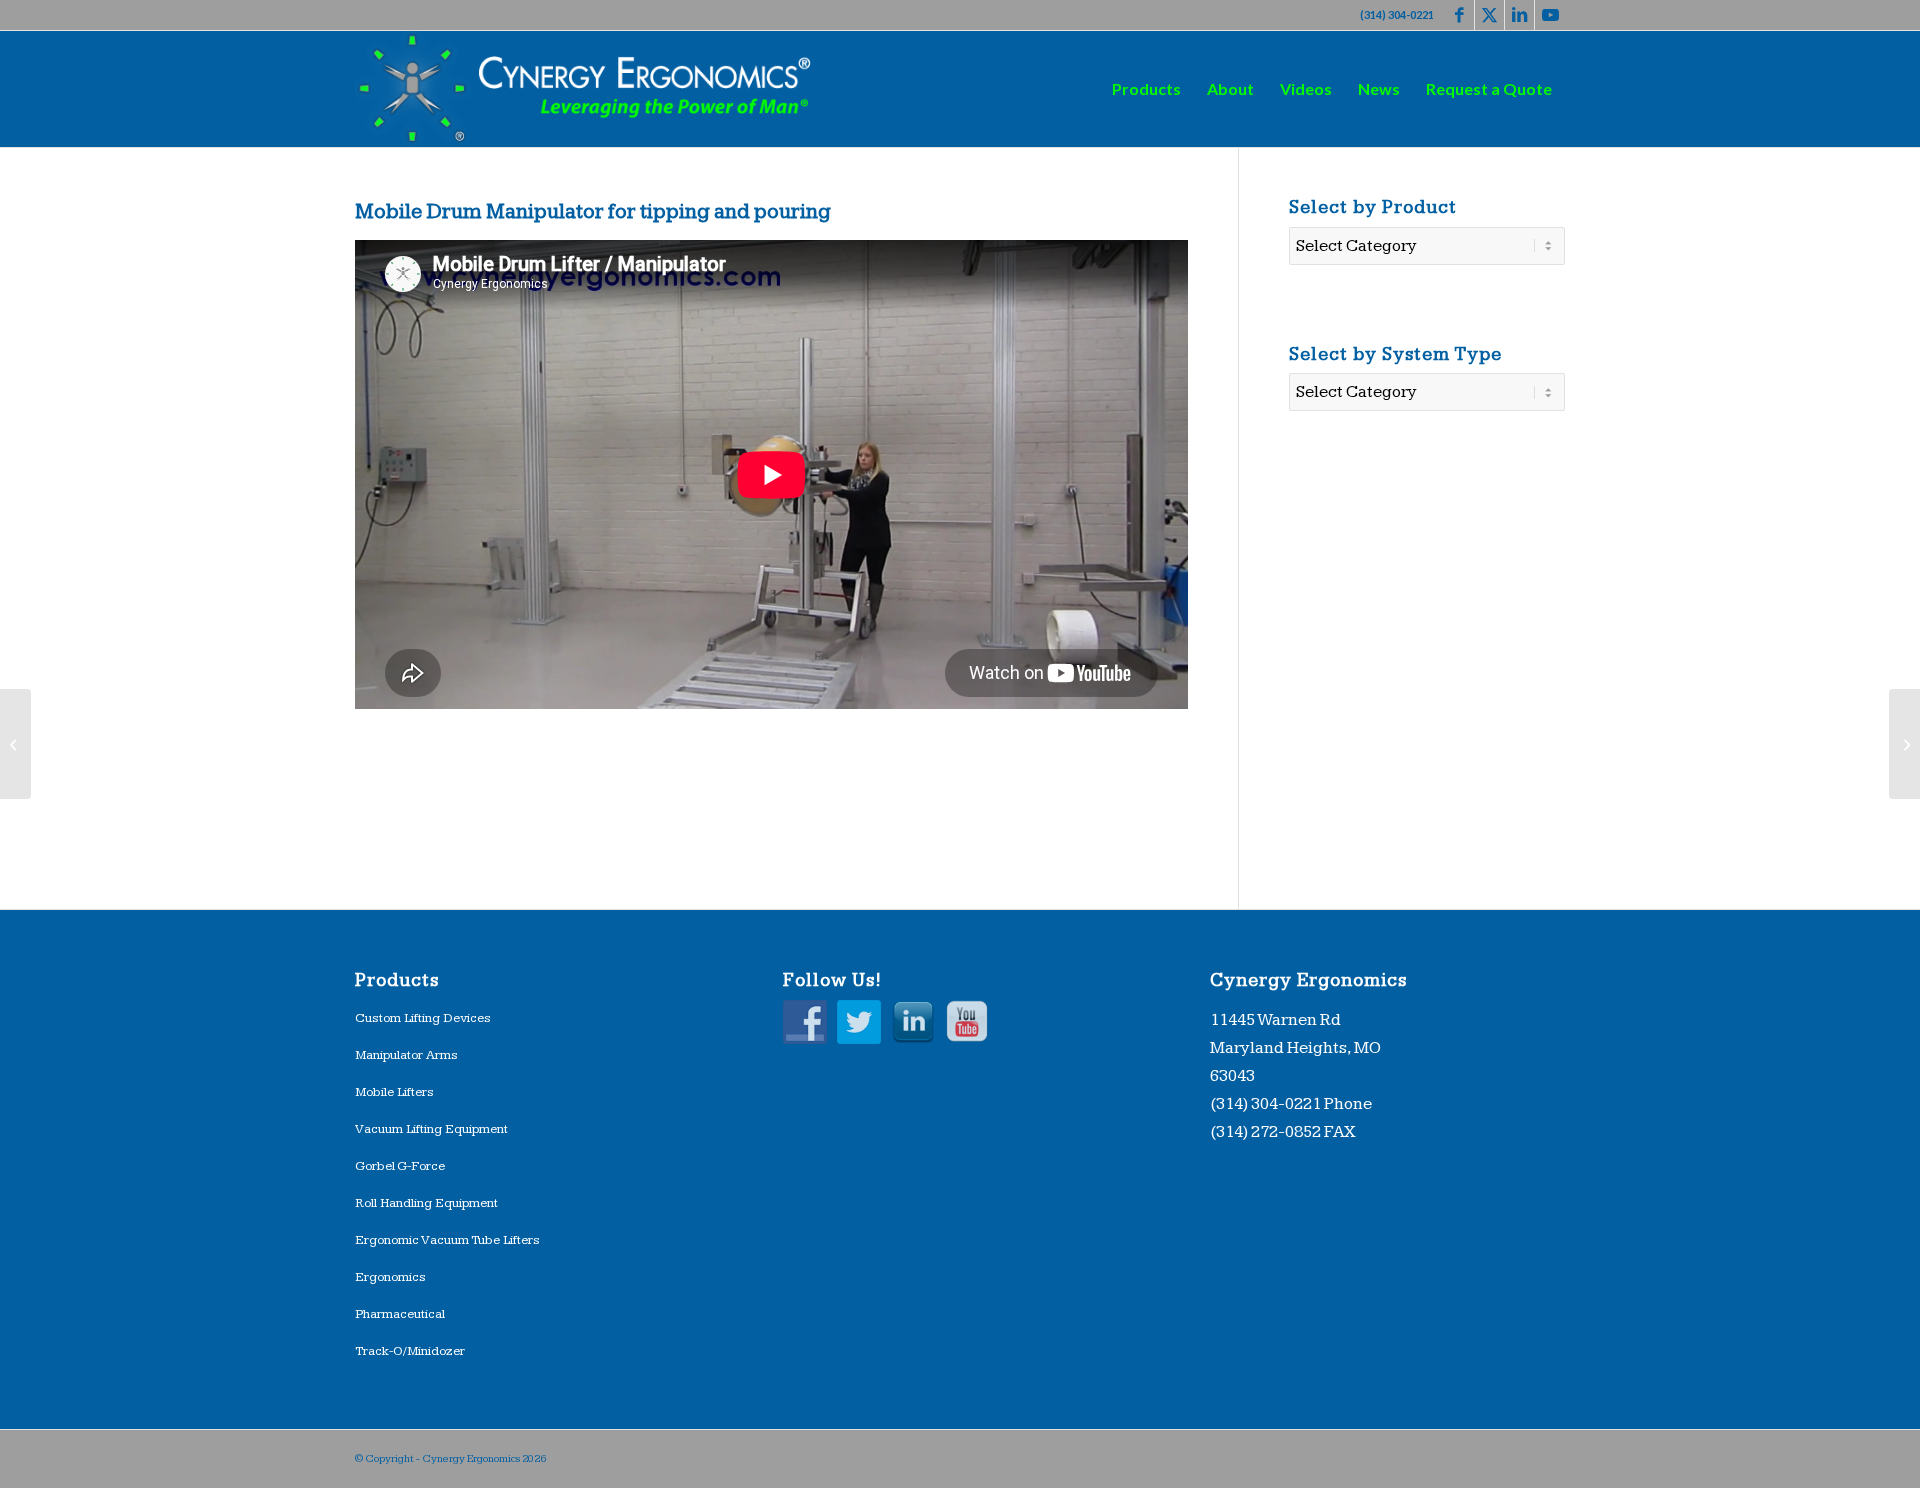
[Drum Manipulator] (15, 744)
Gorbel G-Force (400, 1166)
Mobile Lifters (394, 1092)
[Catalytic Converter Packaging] (1904, 744)
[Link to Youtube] (1550, 15)
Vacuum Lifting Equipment (431, 1129)
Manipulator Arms (406, 1055)
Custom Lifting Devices (423, 1018)
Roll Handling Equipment (426, 1203)
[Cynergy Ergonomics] (586, 89)
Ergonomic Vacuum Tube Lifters (447, 1240)
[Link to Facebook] (1459, 15)
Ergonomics (390, 1277)
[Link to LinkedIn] (1519, 15)
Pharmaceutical (400, 1314)
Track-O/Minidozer (410, 1351)
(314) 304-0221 (1397, 14)
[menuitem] (1146, 89)
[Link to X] (1489, 15)
